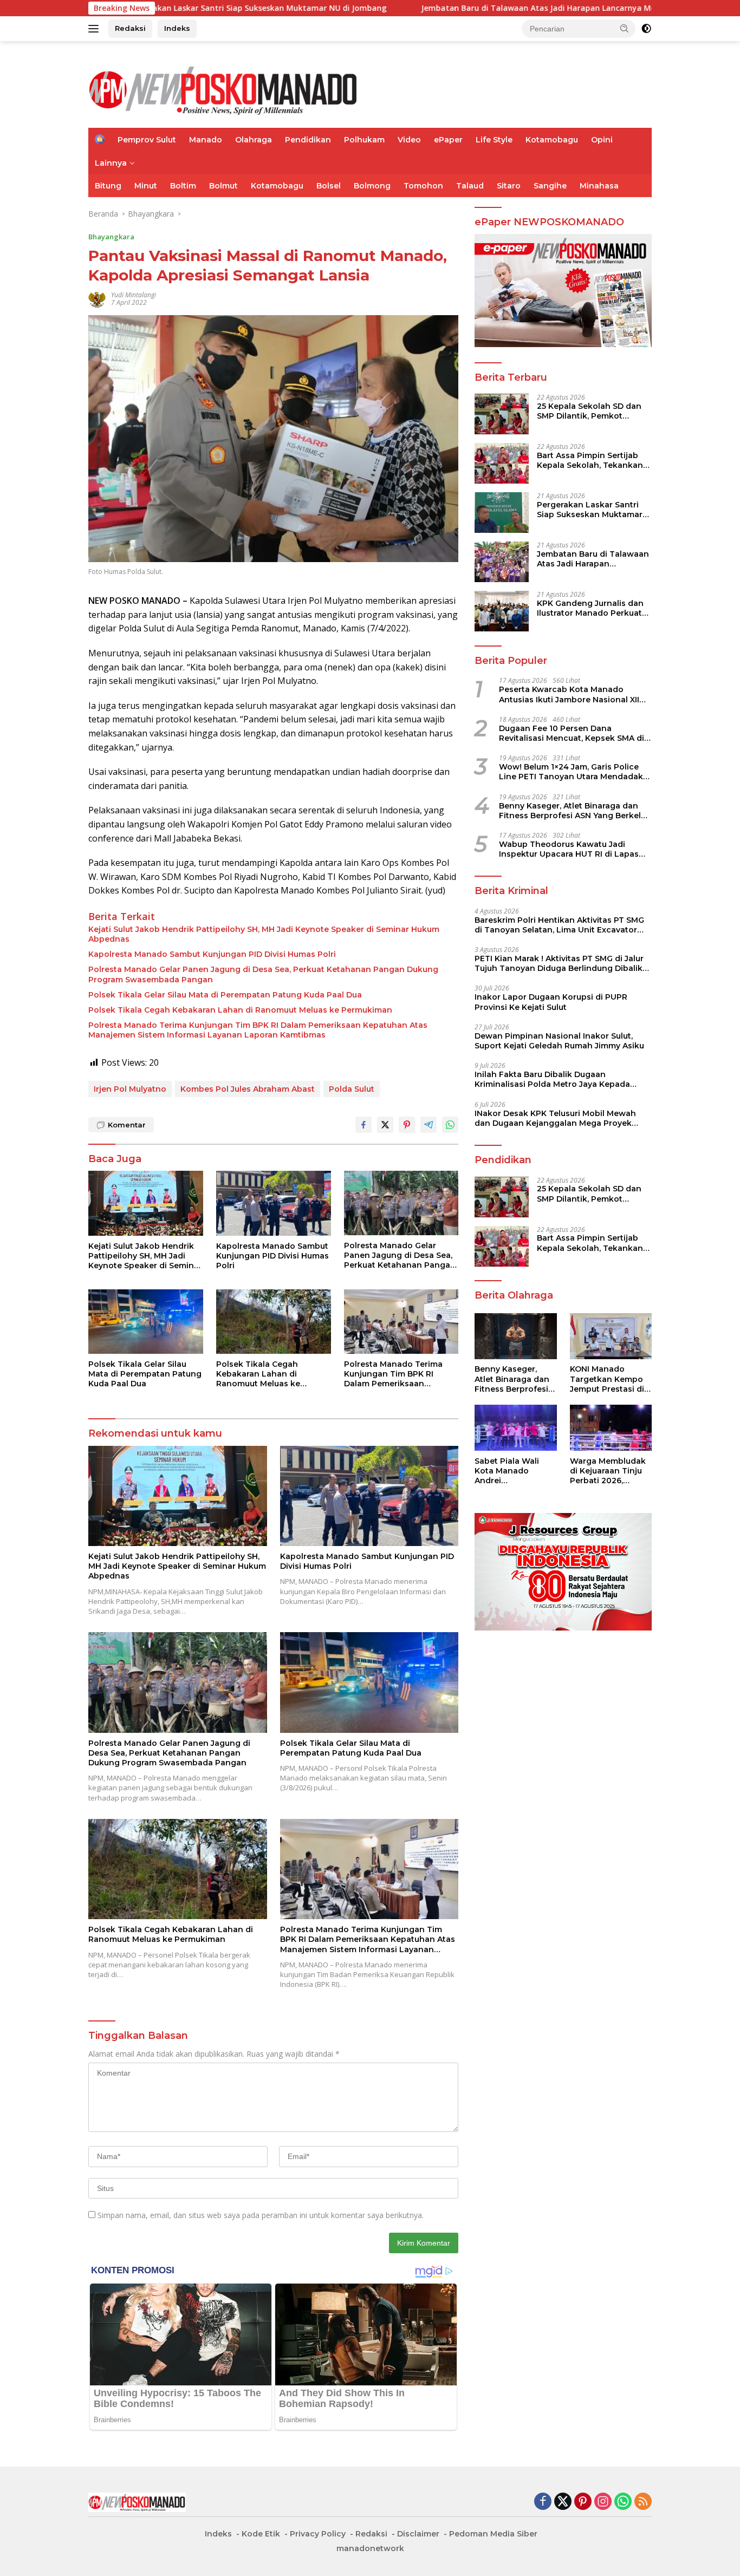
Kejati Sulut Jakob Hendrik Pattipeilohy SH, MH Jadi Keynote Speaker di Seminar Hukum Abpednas (264, 934)
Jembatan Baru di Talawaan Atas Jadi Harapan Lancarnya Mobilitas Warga (449, 8)
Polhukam (364, 140)
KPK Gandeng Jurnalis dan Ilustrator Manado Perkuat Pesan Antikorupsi (590, 608)
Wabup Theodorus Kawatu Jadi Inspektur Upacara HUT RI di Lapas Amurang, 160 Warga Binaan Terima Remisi (570, 849)
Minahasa (599, 186)
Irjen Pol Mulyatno (130, 1089)
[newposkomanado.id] (224, 89)
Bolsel (329, 186)
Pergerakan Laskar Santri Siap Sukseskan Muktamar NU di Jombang (590, 510)
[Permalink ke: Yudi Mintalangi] (97, 298)
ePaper (448, 140)
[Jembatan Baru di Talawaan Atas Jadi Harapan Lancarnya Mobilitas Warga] (502, 562)
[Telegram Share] (429, 1125)
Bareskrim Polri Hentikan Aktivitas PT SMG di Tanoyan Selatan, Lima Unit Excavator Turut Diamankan (559, 925)
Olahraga (254, 140)
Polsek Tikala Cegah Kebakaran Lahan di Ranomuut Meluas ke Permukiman (240, 1010)
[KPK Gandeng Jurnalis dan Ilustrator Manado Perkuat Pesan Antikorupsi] (502, 611)
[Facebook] (543, 2502)
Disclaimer (418, 2534)
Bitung (108, 186)
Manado (206, 140)
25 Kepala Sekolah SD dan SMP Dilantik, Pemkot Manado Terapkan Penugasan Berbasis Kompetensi (589, 411)
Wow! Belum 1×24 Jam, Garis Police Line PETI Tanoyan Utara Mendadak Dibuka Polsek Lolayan (571, 772)
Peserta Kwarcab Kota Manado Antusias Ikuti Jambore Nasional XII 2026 (569, 695)
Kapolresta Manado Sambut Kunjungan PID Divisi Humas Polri (213, 954)
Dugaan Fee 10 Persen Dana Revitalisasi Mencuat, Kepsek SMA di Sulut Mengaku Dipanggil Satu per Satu (572, 733)
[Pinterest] (583, 2502)
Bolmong (372, 186)
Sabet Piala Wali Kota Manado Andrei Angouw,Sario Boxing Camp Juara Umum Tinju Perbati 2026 (514, 1471)
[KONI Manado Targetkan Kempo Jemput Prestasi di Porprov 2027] (611, 1336)
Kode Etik (261, 2534)
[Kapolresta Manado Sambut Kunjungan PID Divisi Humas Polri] (274, 1203)
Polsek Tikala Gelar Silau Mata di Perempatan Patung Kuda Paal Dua (225, 995)
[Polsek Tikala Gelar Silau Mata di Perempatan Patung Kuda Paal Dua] (146, 1322)
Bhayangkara (111, 237)
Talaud (470, 186)
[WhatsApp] (623, 2502)
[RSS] (643, 2502)
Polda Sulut (352, 1089)
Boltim (183, 186)
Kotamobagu (552, 140)
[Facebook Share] (363, 1125)
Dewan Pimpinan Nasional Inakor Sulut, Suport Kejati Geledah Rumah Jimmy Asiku (559, 1041)
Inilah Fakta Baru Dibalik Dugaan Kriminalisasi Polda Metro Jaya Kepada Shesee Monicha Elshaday (552, 1079)
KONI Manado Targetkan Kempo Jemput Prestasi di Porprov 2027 (607, 1380)
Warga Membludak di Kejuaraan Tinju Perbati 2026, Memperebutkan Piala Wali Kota (608, 1471)
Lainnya (111, 163)
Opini (602, 140)
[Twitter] (563, 2502)
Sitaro (509, 186)
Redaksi (130, 28)
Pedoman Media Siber (493, 2534)
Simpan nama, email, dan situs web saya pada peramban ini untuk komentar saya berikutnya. (261, 2215)
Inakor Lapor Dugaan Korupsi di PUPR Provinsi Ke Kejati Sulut (551, 1002)
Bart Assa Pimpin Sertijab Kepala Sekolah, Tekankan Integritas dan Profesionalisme (590, 460)
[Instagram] (603, 2502)
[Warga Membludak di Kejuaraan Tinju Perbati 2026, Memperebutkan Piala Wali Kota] (611, 1428)
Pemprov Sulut (147, 140)
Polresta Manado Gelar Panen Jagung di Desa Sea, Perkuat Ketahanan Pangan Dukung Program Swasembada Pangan (263, 974)
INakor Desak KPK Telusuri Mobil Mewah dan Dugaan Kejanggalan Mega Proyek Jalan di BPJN (555, 1118)
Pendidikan (308, 140)
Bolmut (223, 186)
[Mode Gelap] (646, 29)
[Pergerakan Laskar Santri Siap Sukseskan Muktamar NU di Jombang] (502, 513)
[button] (625, 28)
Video (409, 140)
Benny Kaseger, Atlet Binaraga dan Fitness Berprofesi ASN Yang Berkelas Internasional (575, 811)
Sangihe (550, 186)
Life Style (494, 140)
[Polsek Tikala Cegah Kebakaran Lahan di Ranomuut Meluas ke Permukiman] (274, 1322)
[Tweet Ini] (385, 1125)
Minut (146, 186)
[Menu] (96, 29)
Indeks (177, 28)
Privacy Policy (318, 2534)
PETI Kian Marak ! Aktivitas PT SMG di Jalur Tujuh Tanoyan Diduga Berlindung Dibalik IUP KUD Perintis (559, 963)
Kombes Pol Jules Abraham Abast (248, 1089)
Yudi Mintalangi (134, 295)
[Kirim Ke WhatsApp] (450, 1125)
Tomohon (423, 186)
